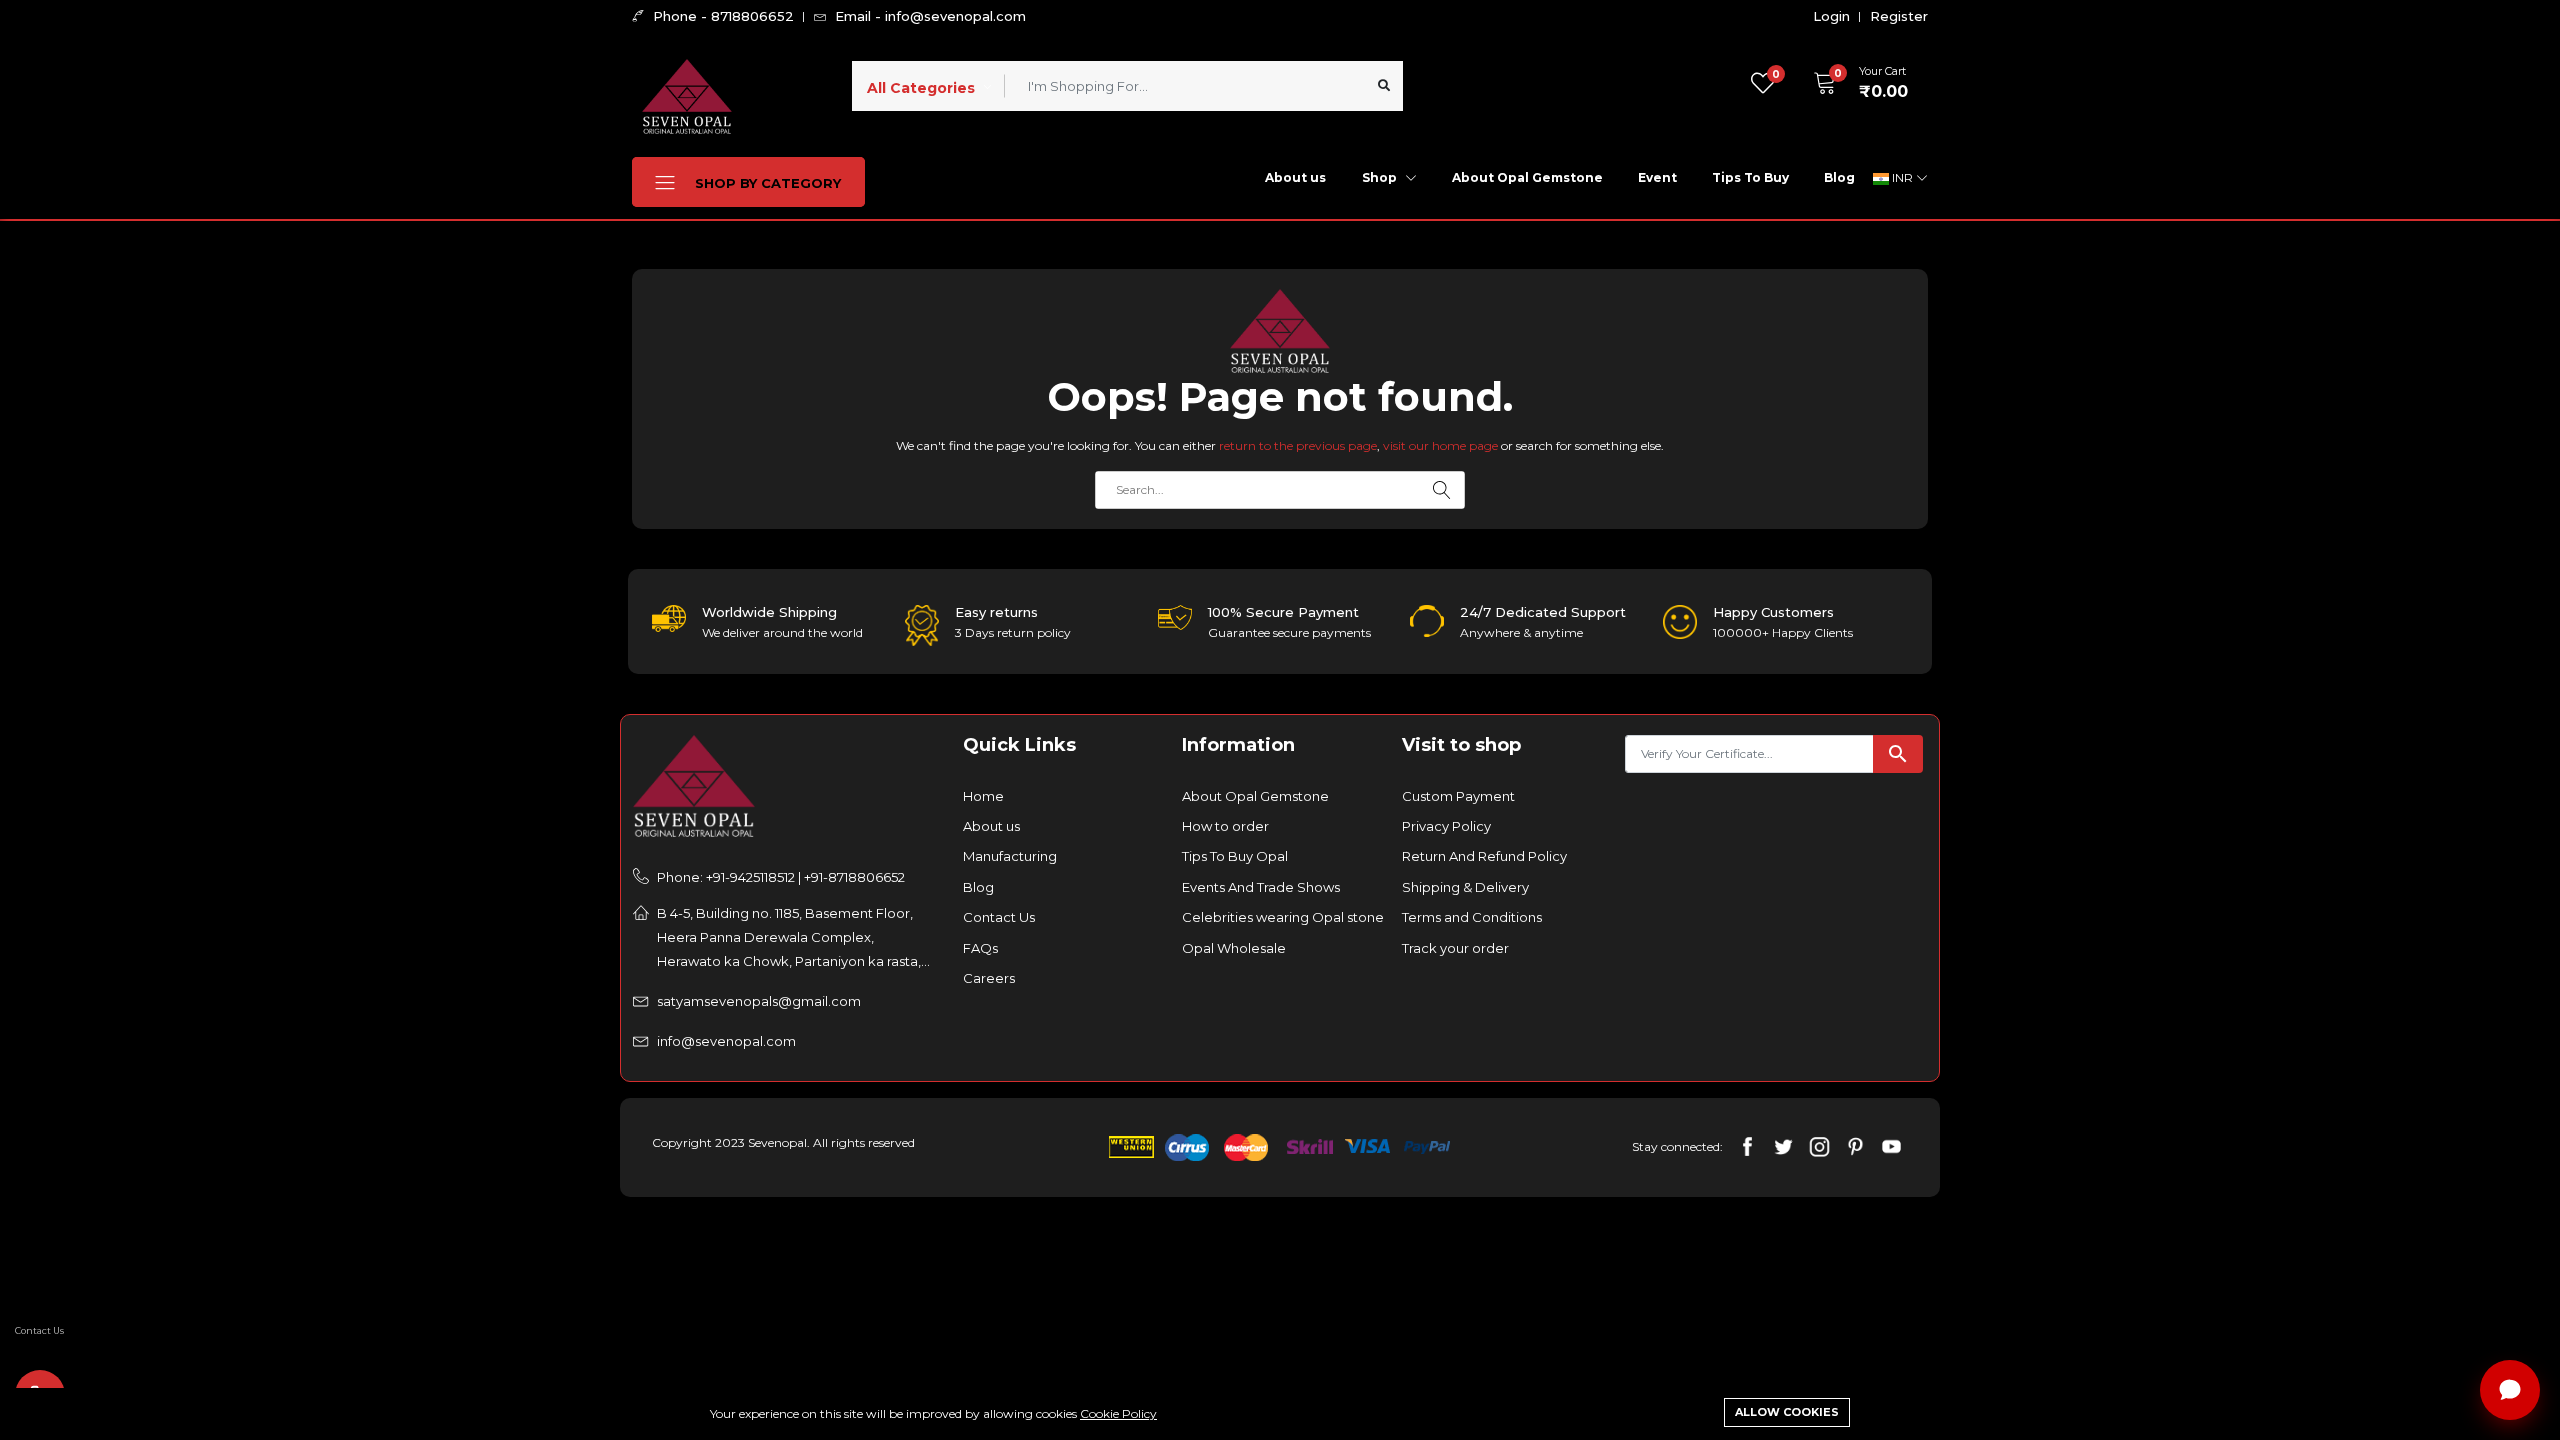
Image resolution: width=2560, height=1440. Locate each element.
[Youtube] (1891, 1145)
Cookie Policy (1118, 1413)
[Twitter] (1783, 1145)
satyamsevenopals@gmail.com (759, 1001)
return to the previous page (1298, 445)
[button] (1854, 83)
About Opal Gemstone (1527, 177)
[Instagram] (1819, 1145)
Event (1657, 177)
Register (1899, 16)
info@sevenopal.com (726, 1041)
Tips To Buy (1750, 177)
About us (1295, 177)
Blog (1839, 177)
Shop (1381, 177)
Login (1831, 16)
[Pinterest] (1855, 1145)
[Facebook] (1747, 1145)
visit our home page (1440, 445)
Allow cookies (1787, 1412)
